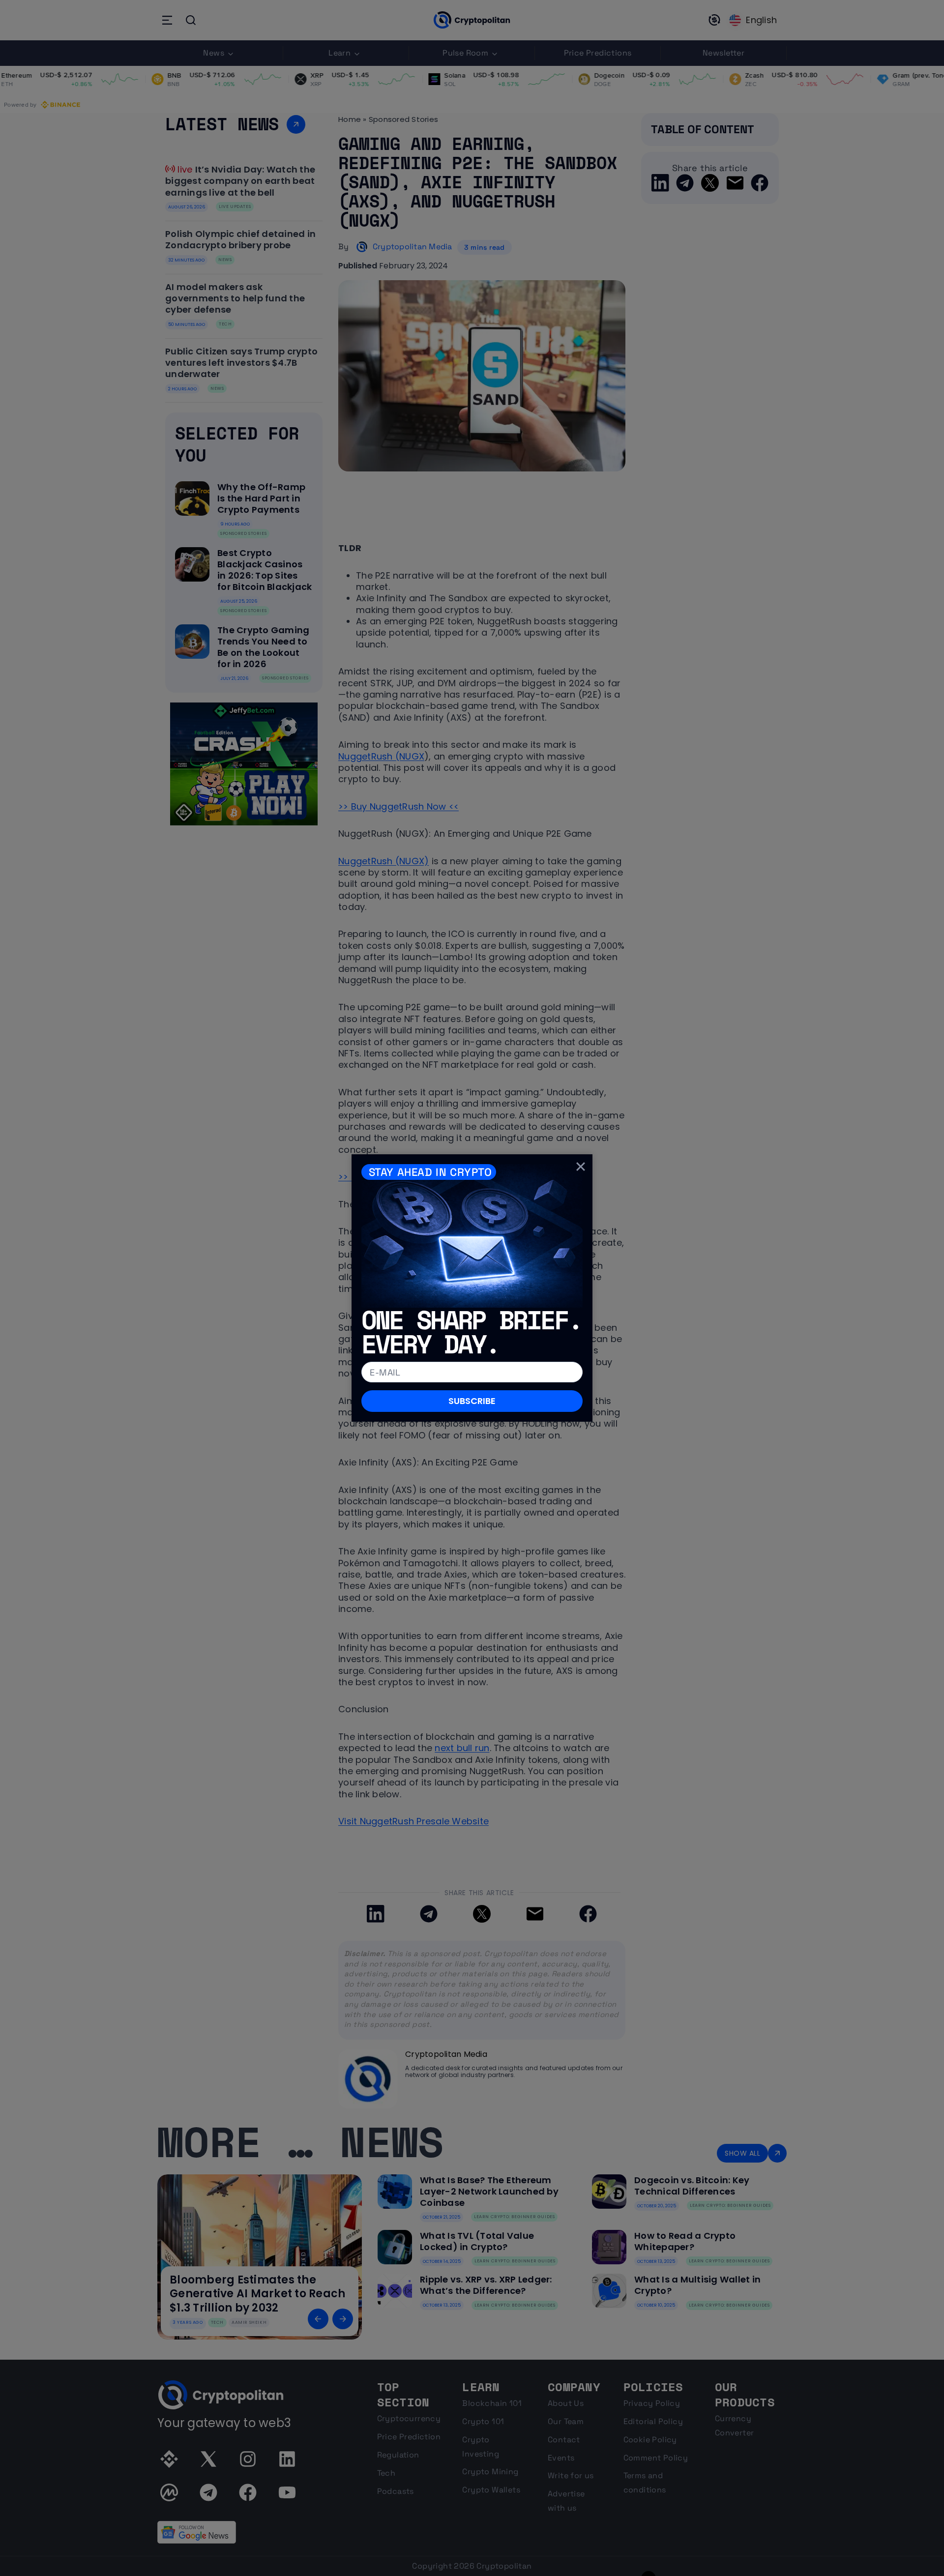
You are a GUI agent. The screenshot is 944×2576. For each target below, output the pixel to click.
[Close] (581, 1166)
